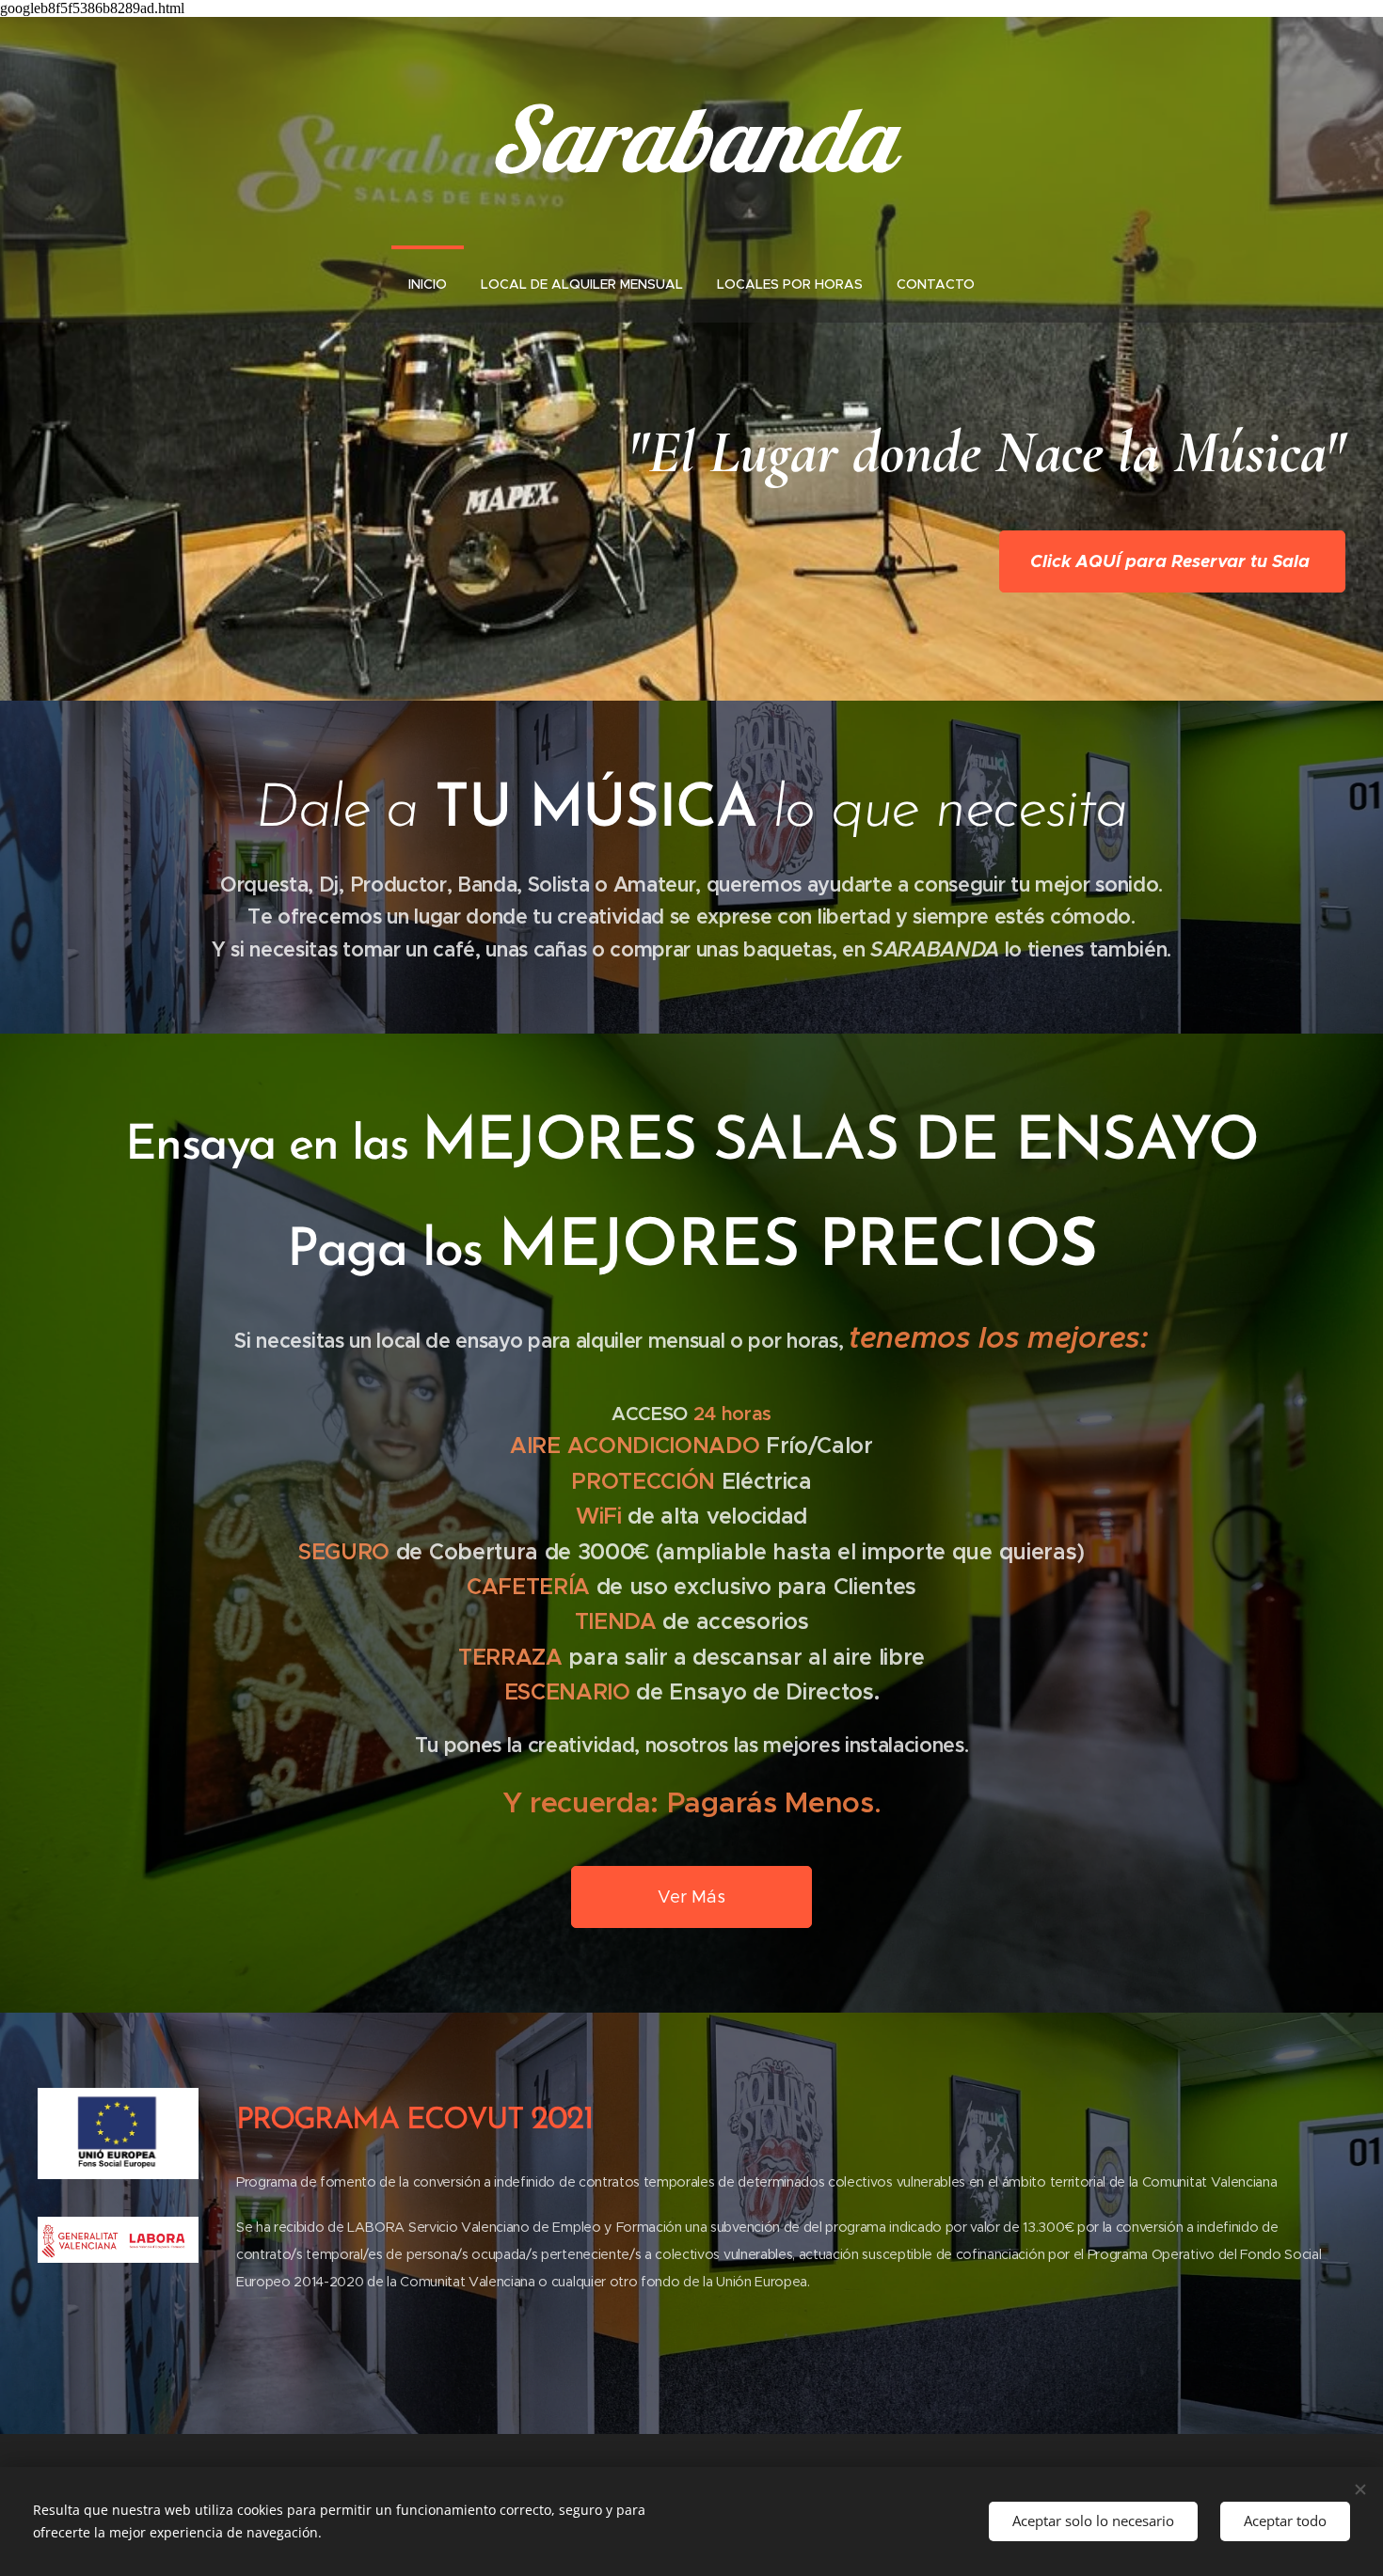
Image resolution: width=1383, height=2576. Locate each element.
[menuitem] (428, 284)
